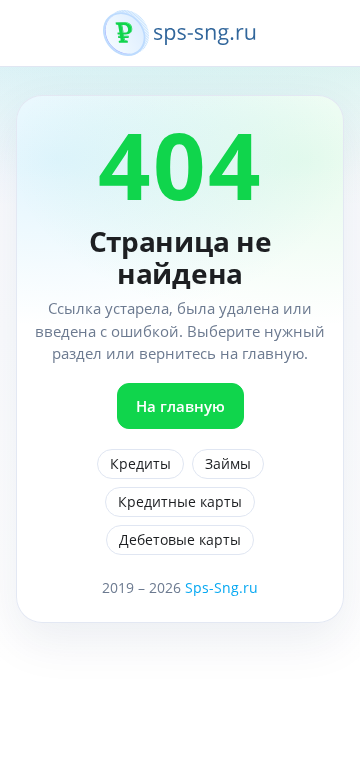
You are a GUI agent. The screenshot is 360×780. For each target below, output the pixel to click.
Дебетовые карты (180, 539)
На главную (180, 406)
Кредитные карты (180, 501)
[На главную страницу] (180, 44)
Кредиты (140, 463)
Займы (228, 463)
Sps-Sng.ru (221, 587)
